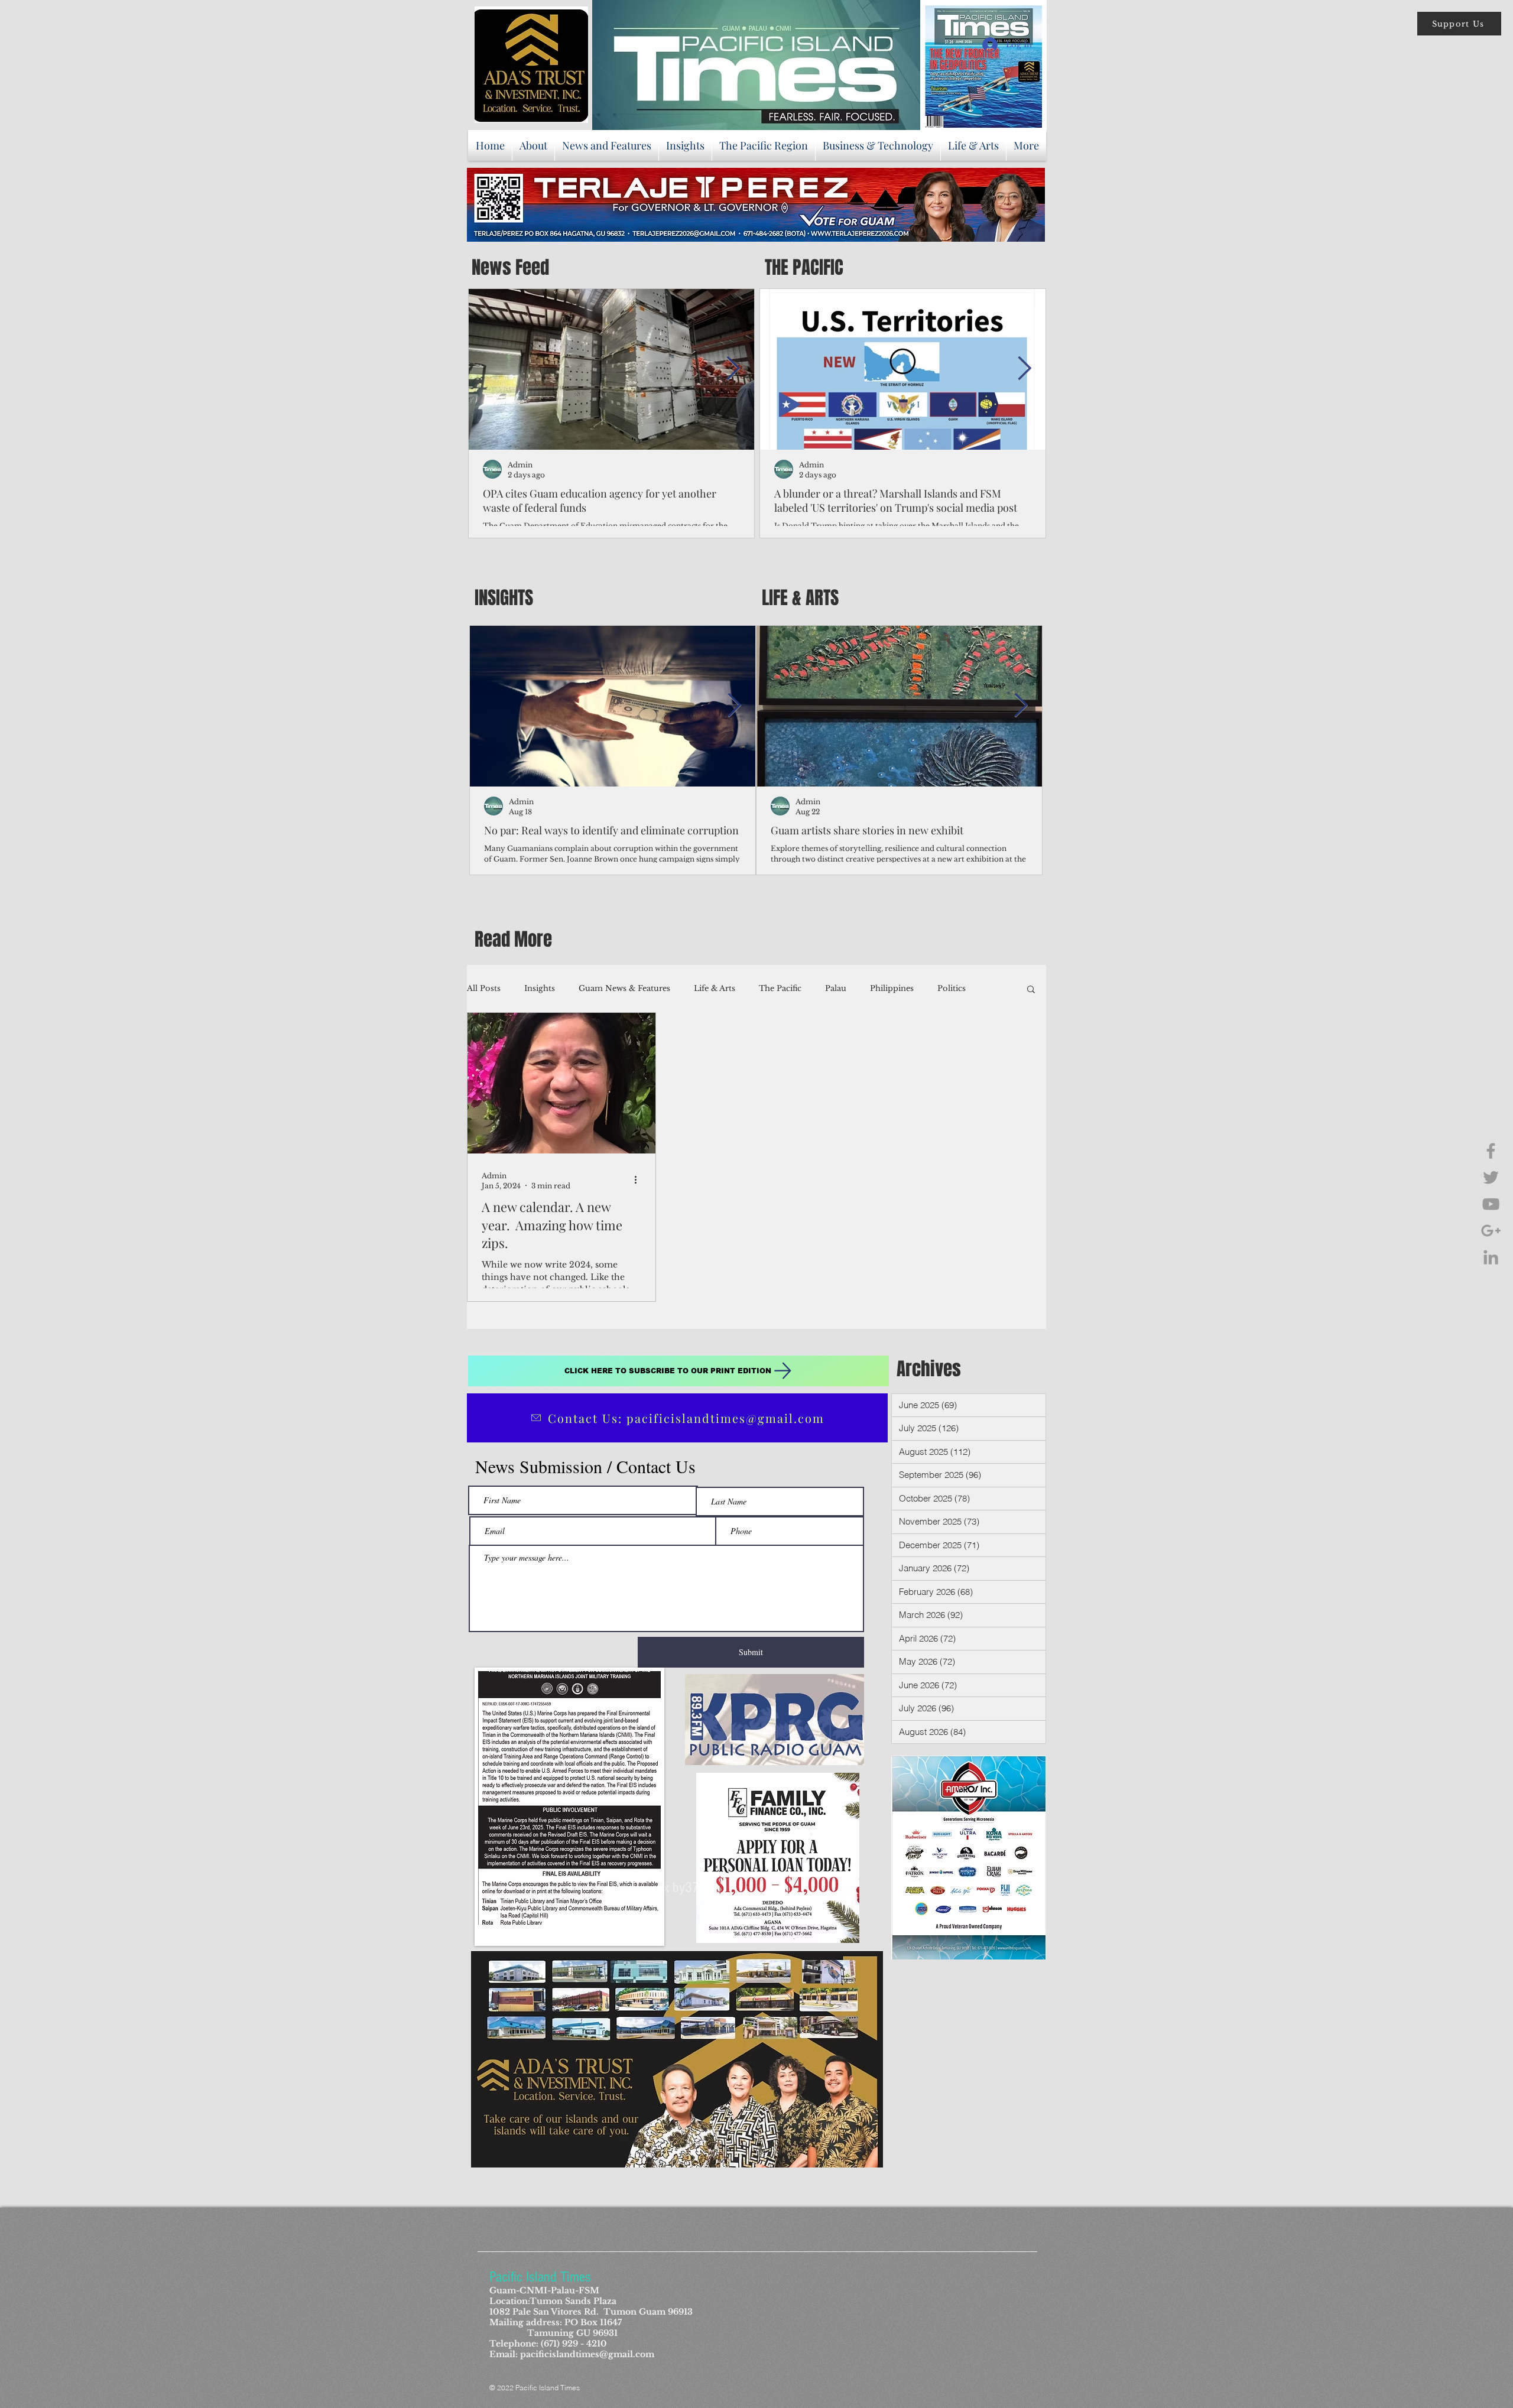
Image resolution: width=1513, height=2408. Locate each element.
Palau (836, 988)
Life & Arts (715, 988)
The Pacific (780, 988)
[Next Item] (733, 369)
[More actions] (639, 1180)
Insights (540, 988)
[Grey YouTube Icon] (1491, 1204)
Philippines (892, 988)
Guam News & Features (624, 988)
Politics (952, 988)
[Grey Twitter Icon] (1491, 1177)
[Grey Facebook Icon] (1491, 1151)
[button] (1459, 24)
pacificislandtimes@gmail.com (587, 2354)
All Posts (484, 988)
